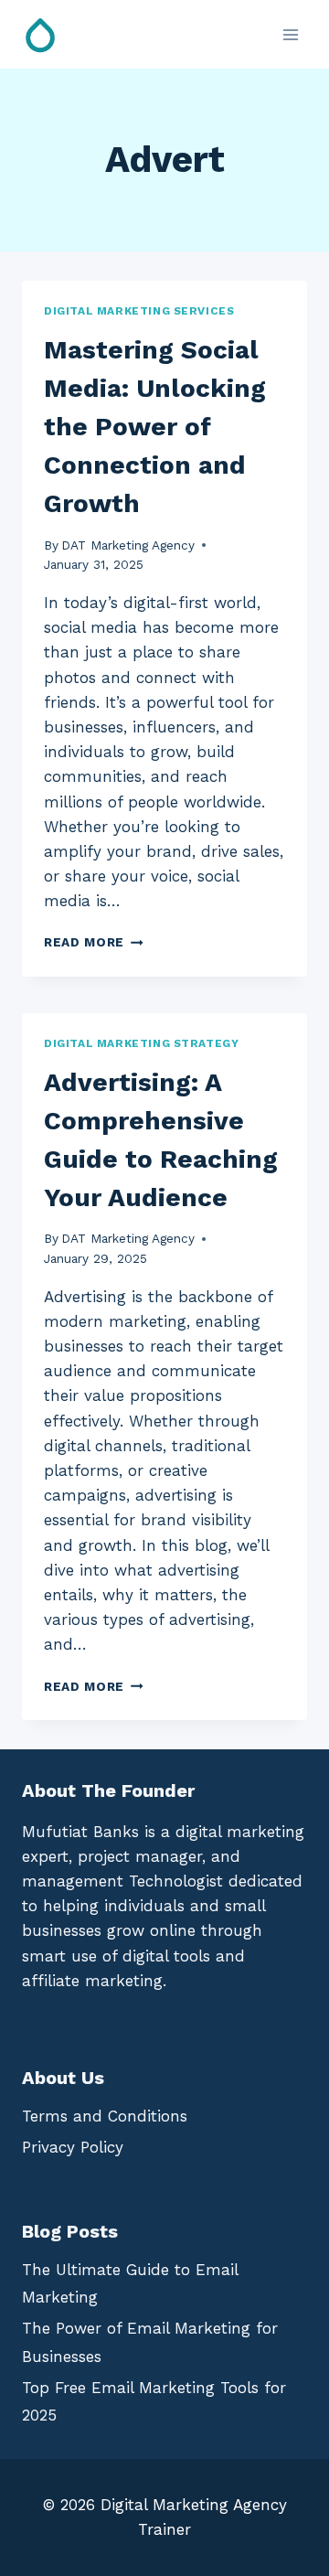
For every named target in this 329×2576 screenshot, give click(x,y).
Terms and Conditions (105, 2116)
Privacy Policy (73, 2147)
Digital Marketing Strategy (141, 1043)
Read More (94, 942)
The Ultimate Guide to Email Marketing (130, 2284)
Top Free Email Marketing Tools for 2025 (154, 2402)
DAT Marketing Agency (128, 545)
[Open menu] (290, 34)
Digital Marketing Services (139, 311)
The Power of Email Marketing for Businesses (150, 2342)
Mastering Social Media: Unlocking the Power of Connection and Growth (155, 427)
